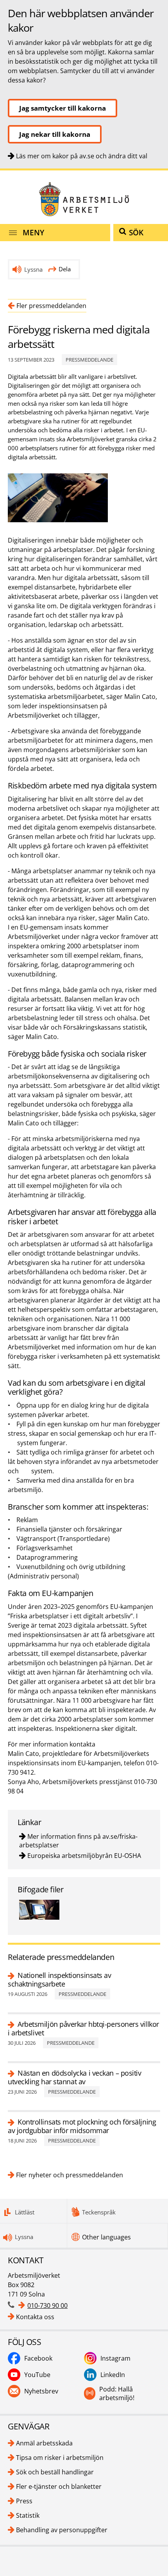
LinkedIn (113, 2375)
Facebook (38, 2358)
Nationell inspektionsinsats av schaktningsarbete (60, 1979)
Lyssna (33, 269)
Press (24, 2501)
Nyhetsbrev (41, 2391)
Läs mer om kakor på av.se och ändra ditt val (82, 156)
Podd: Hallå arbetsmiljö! (117, 2393)
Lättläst (25, 2212)
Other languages (106, 2237)
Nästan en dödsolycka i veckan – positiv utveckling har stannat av (74, 2077)
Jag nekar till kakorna (55, 134)
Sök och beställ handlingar (55, 2472)
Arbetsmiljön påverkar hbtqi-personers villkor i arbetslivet (83, 2028)
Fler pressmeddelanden (51, 306)
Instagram (115, 2358)
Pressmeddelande (89, 360)
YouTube (37, 2375)
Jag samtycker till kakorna (63, 108)
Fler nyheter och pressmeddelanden (70, 2175)
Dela (65, 269)
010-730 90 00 (47, 2306)
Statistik (28, 2515)
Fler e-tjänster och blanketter (59, 2486)
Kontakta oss (35, 2317)
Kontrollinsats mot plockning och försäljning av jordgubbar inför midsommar (82, 2126)
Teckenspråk (99, 2212)
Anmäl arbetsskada (44, 2443)
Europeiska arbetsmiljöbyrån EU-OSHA (84, 1856)
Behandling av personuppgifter (62, 2530)
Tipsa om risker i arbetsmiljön (60, 2458)
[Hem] (84, 199)
